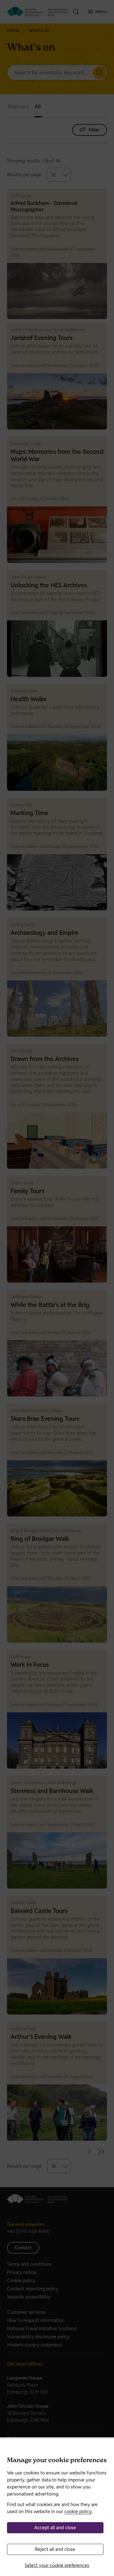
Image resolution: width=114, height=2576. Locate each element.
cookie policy (78, 2511)
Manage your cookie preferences (57, 2461)
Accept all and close (55, 2528)
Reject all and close (55, 2549)
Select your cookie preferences (57, 2565)
